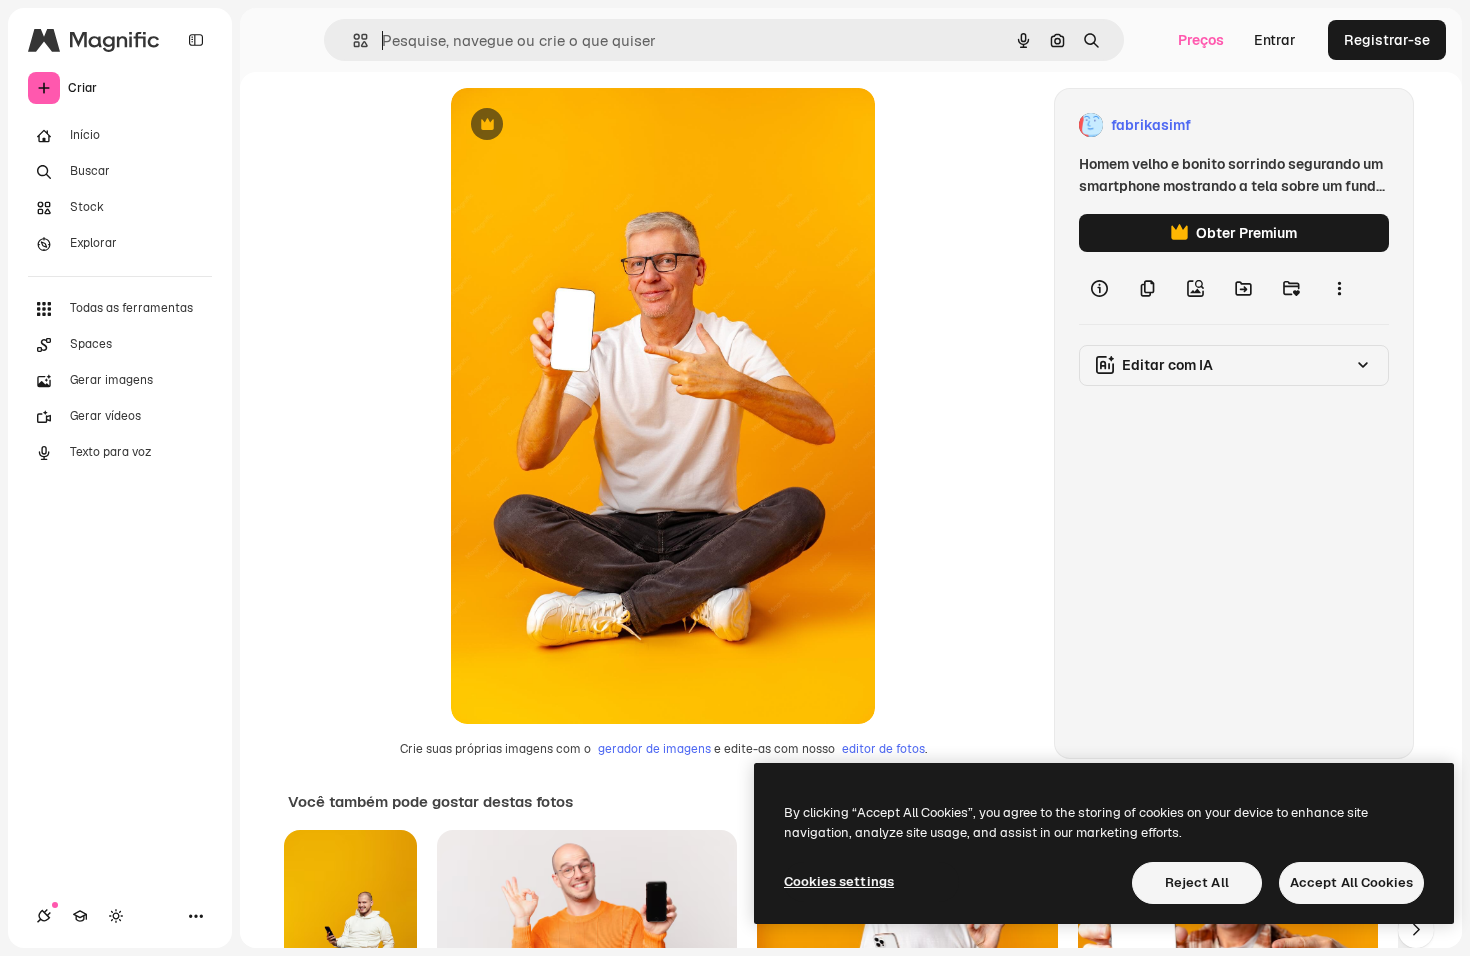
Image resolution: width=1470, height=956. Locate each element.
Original (579, 125)
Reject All (1197, 882)
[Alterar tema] (116, 916)
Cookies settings (839, 881)
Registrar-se (1387, 40)
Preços (1201, 40)
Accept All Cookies (1351, 882)
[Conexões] (44, 916)
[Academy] (80, 916)
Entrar (1275, 40)
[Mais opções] (1339, 288)
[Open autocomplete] (352, 40)
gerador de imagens (654, 749)
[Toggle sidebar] (196, 40)
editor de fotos (883, 749)
